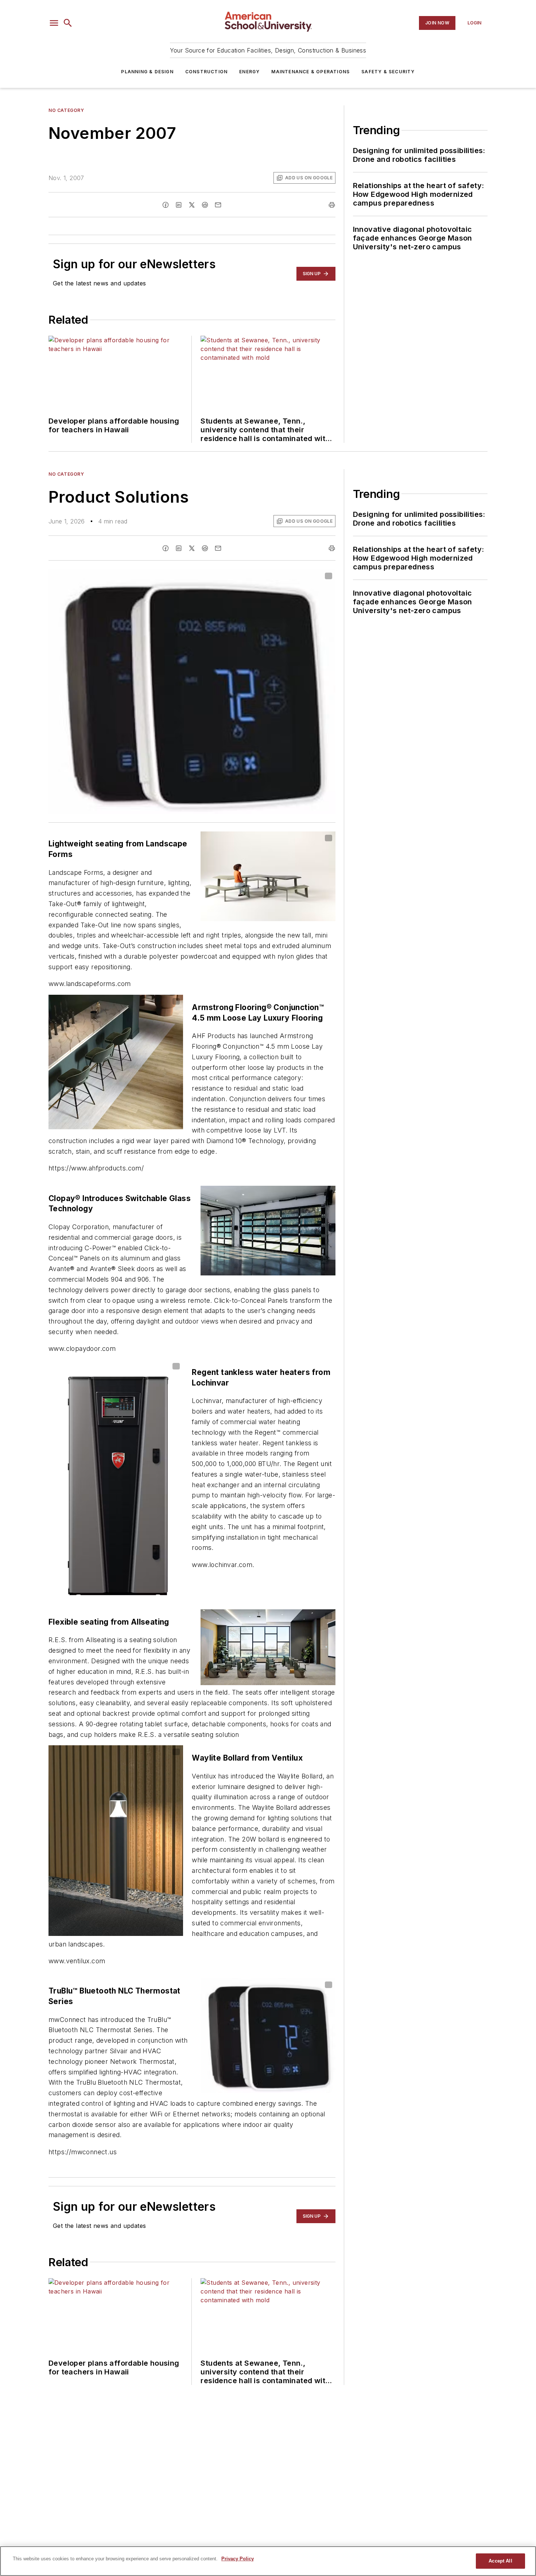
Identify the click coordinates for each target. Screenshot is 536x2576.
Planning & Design (147, 72)
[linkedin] (179, 205)
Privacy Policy (238, 2559)
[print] (332, 205)
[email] (218, 205)
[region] (268, 2561)
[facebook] (166, 205)
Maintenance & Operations (310, 72)
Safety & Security (388, 72)
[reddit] (205, 205)
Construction (206, 72)
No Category (66, 110)
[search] (68, 23)
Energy (249, 72)
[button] (54, 23)
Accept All (500, 2561)
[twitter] (192, 205)
